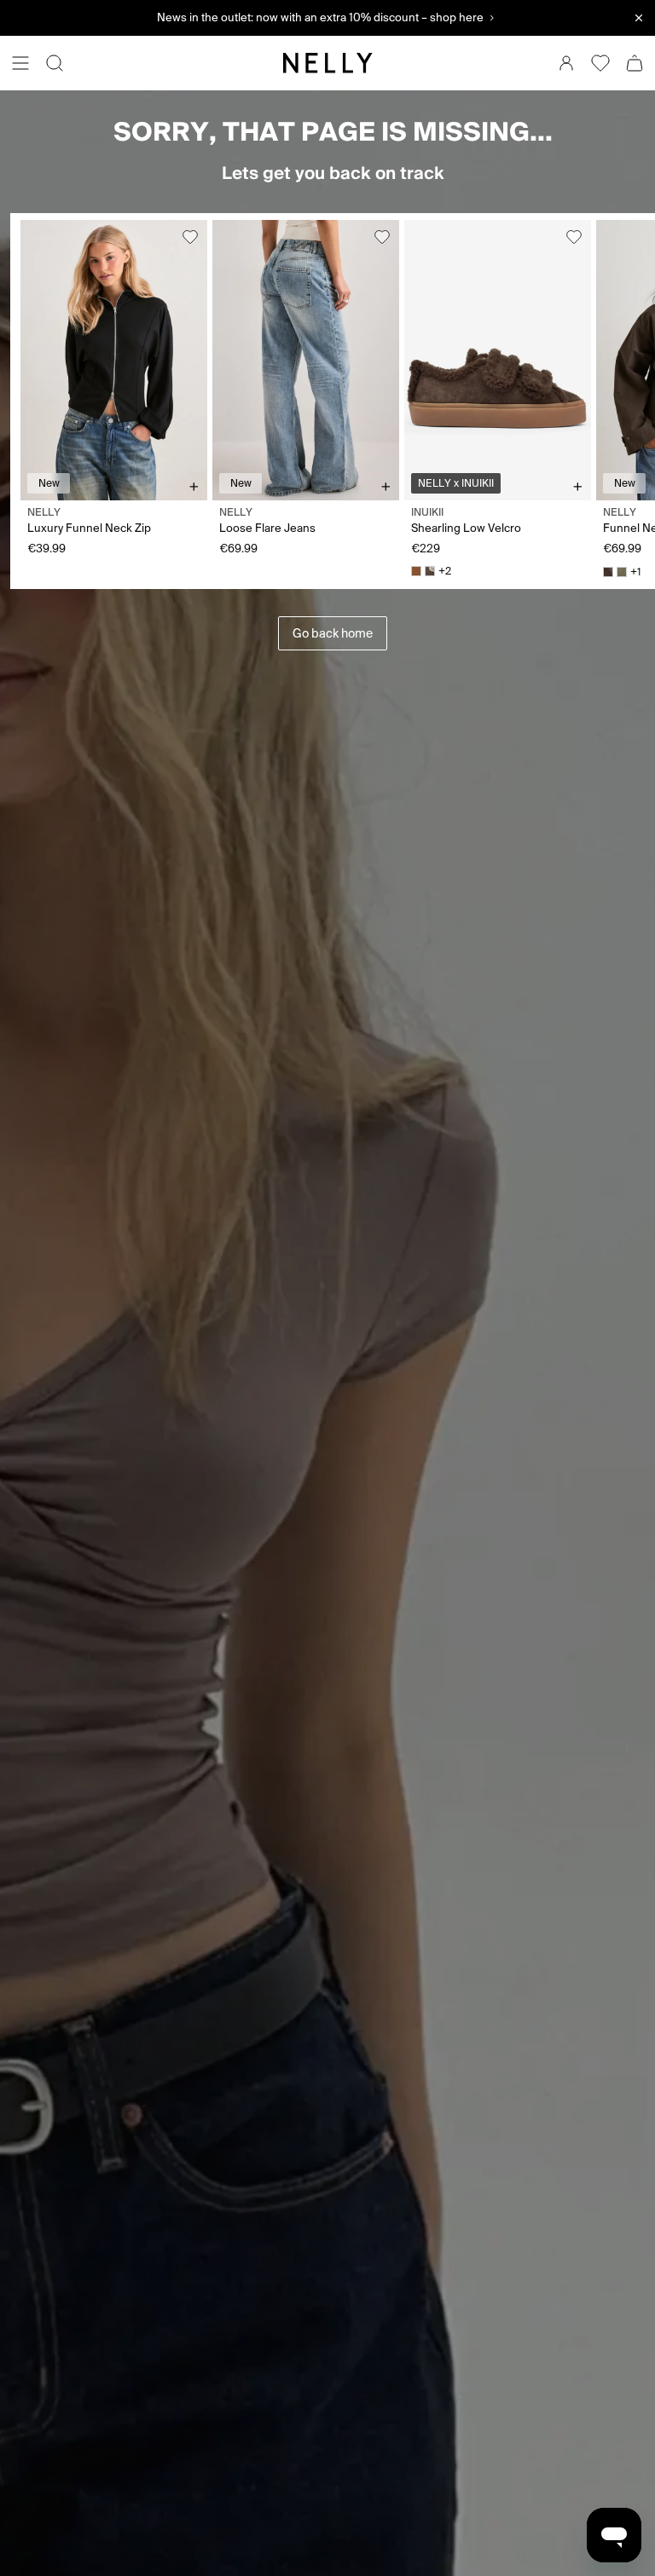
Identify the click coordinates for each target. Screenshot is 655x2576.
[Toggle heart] (190, 237)
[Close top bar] (639, 18)
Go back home (333, 633)
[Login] (566, 63)
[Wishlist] (600, 63)
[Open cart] (635, 63)
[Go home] (327, 63)
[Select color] (416, 571)
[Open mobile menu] (20, 63)
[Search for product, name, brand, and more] (55, 63)
